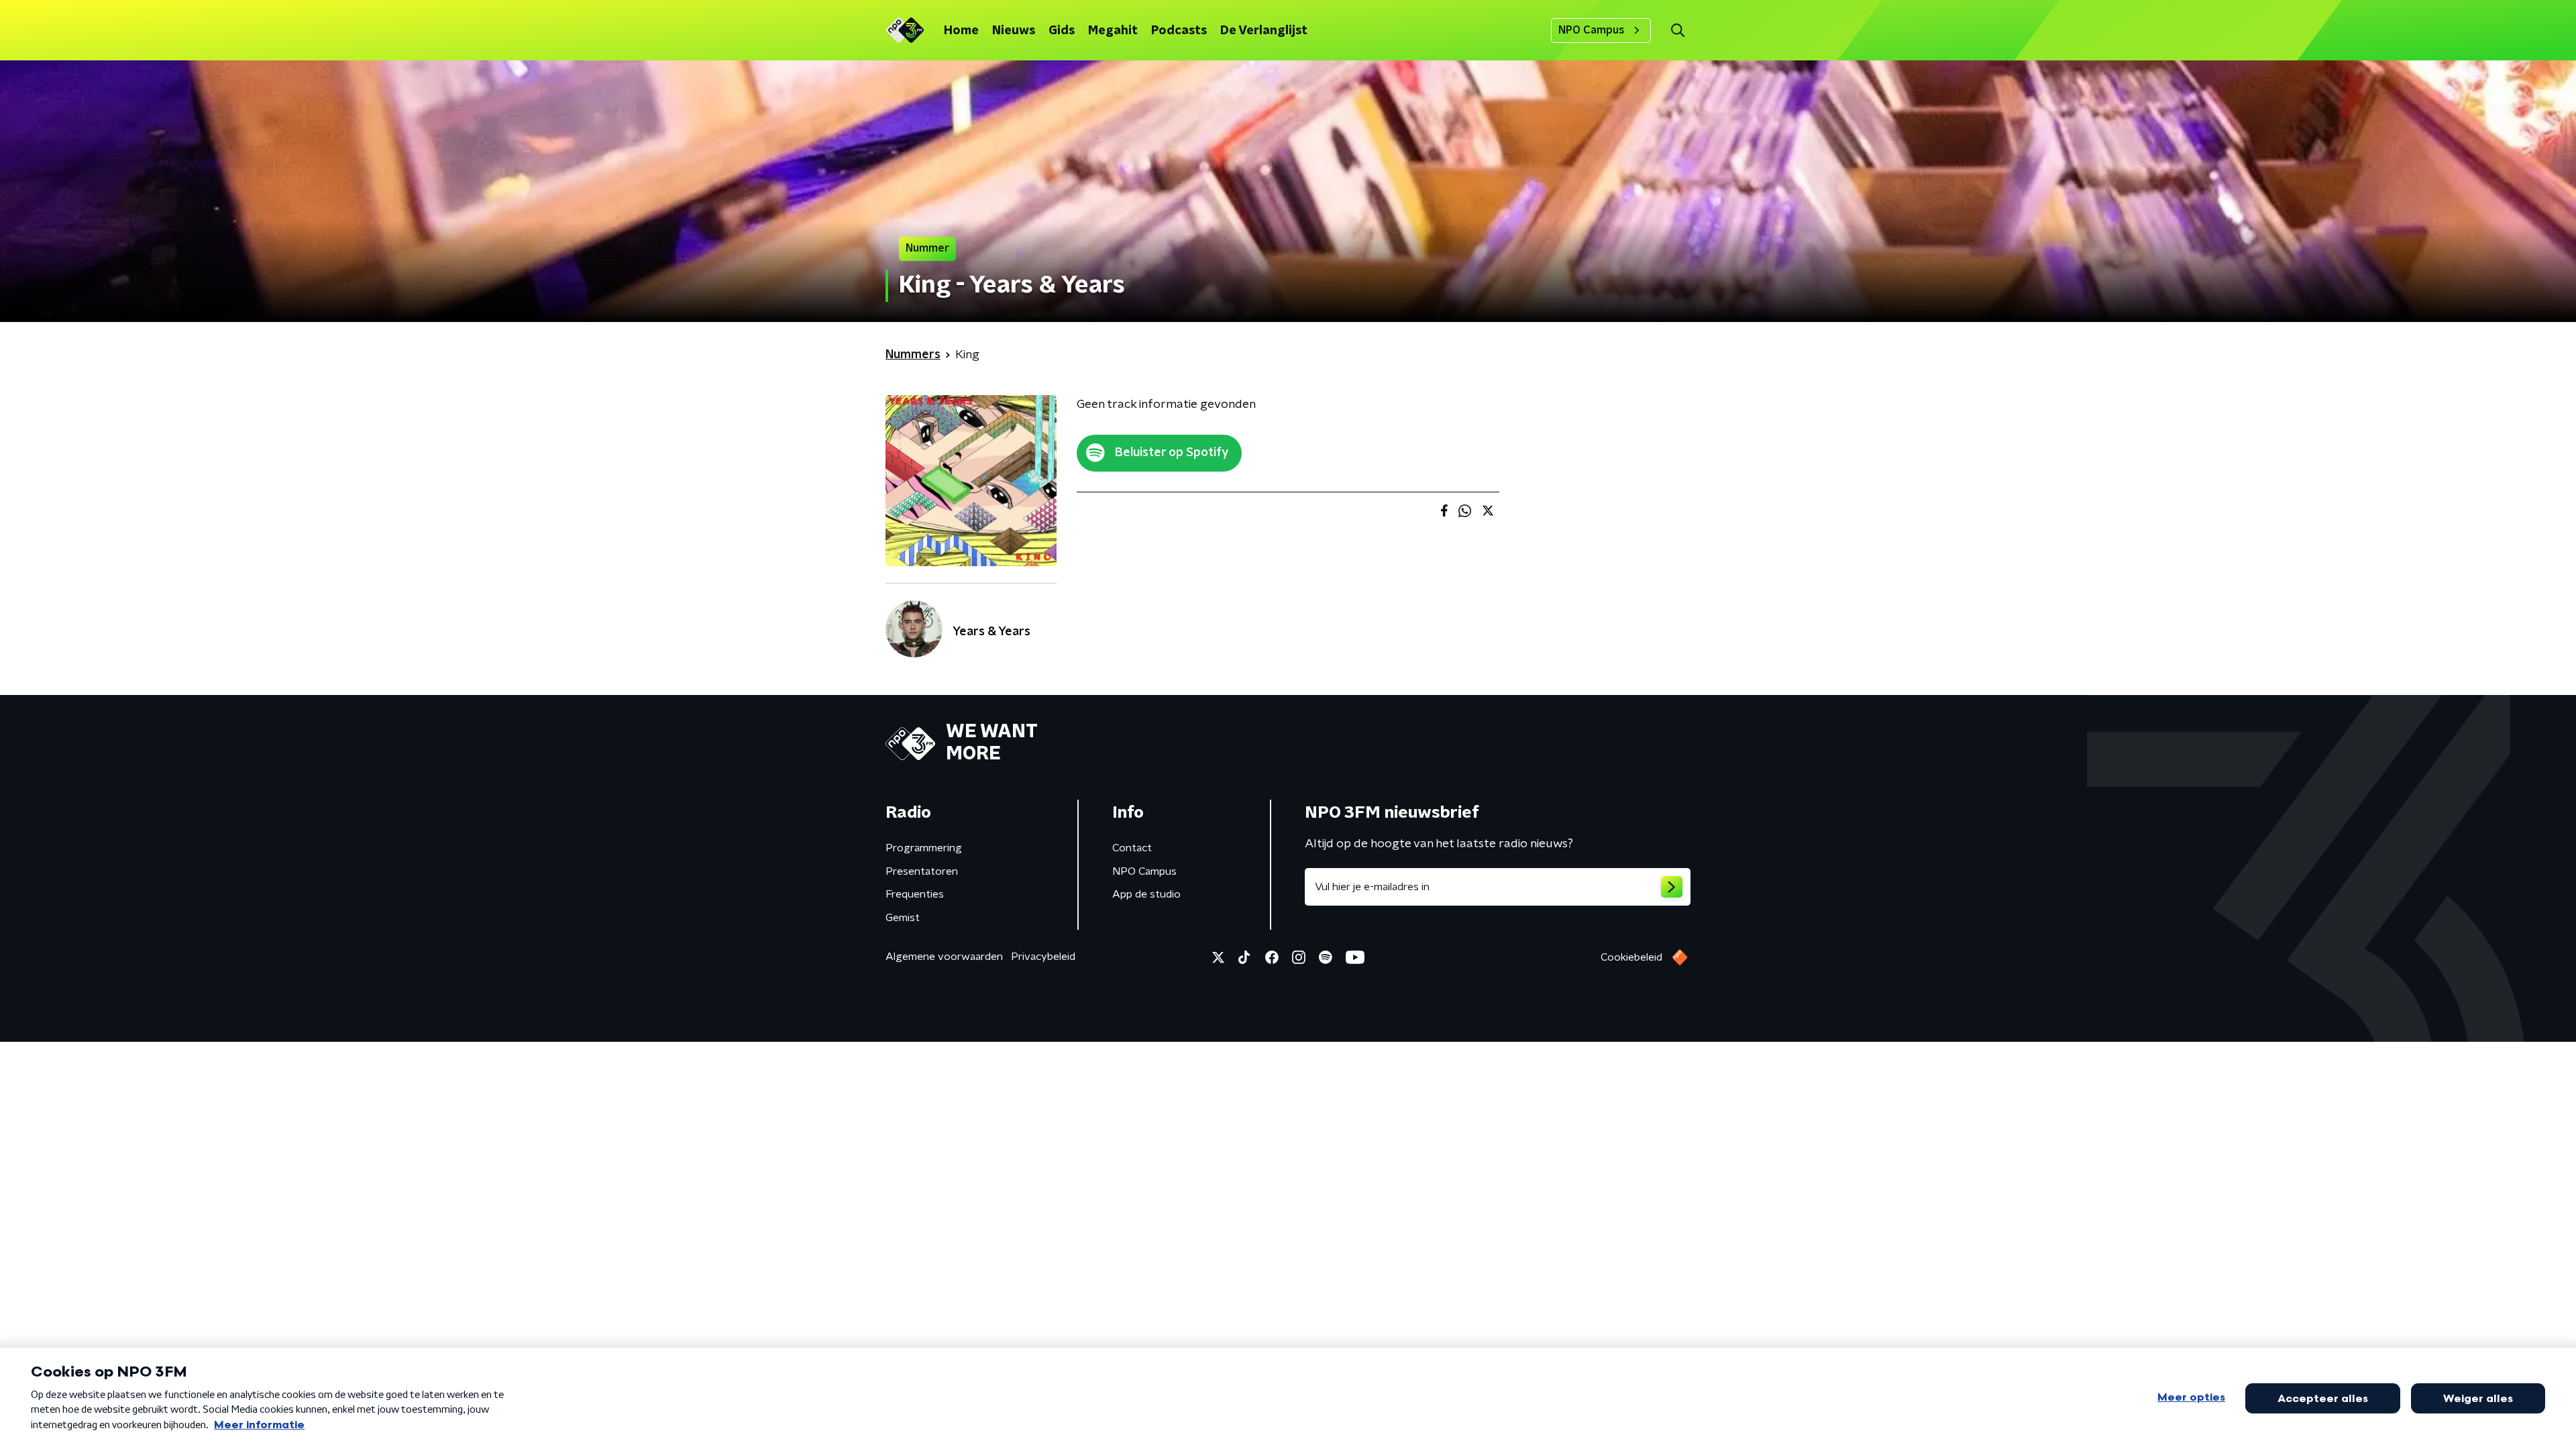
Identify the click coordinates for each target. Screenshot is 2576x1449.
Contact (1132, 848)
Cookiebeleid (1631, 957)
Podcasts (1179, 31)
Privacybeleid (1043, 957)
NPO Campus (1592, 30)
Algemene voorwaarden (944, 957)
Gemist (903, 918)
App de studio (1146, 894)
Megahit (1113, 31)
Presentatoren (922, 871)
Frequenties (915, 894)
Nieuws (1014, 31)
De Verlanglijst (1264, 31)
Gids (1062, 31)
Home (961, 31)
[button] (1677, 31)
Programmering (924, 848)
